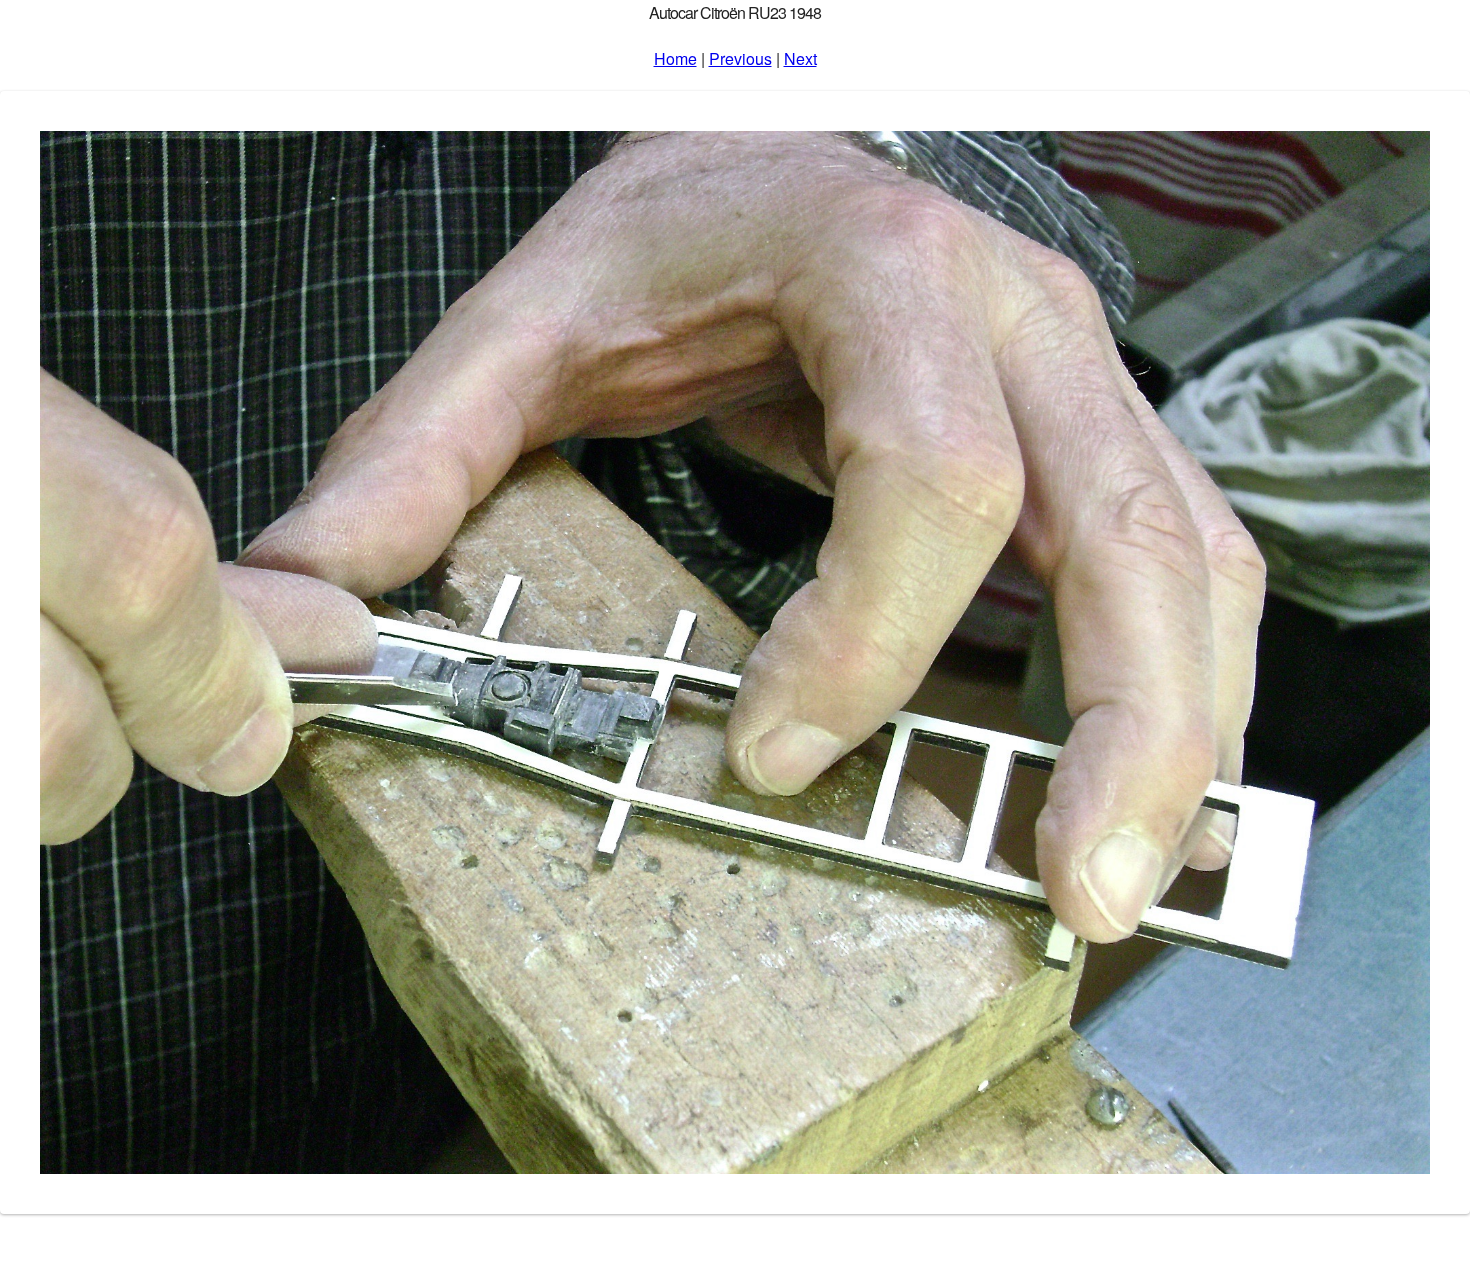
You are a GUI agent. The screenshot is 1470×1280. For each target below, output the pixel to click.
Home (675, 58)
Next (800, 58)
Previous (740, 58)
